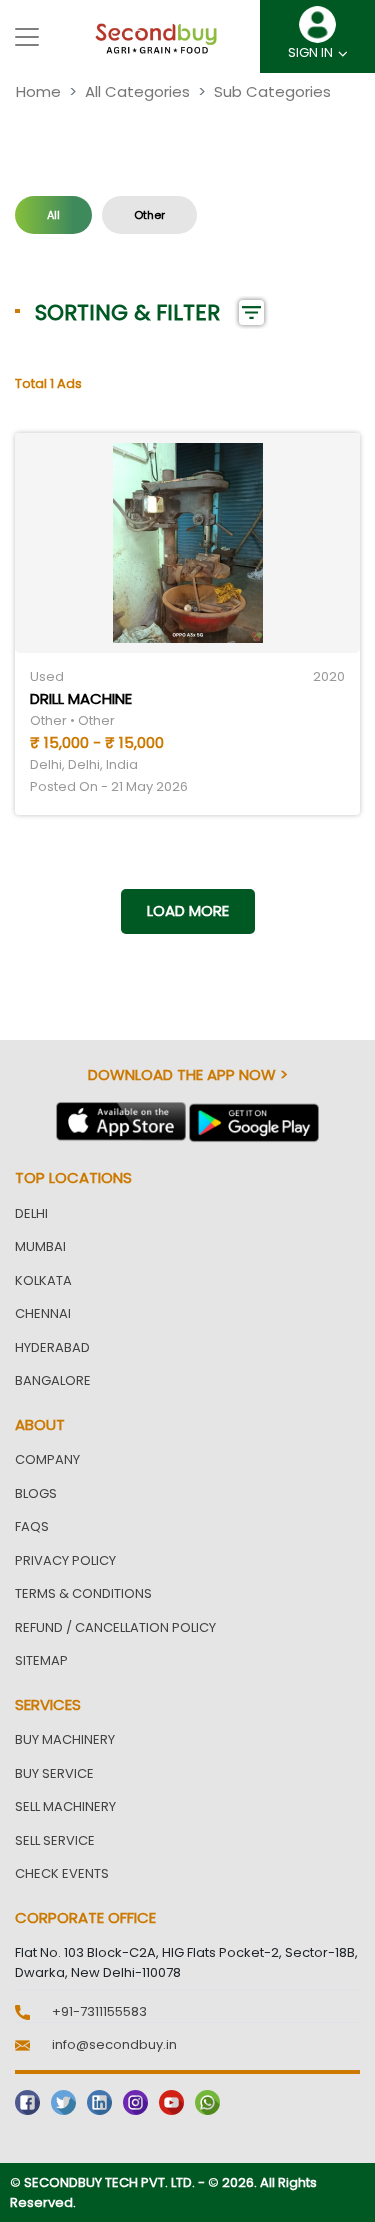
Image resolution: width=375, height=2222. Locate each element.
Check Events (62, 1873)
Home (38, 91)
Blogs (36, 1493)
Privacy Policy (65, 1560)
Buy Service (54, 1773)
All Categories (137, 91)
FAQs (32, 1526)
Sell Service (55, 1840)
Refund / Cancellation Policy (115, 1627)
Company (47, 1459)
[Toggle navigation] (27, 37)
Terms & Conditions (83, 1593)
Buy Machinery (65, 1739)
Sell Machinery (65, 1806)
